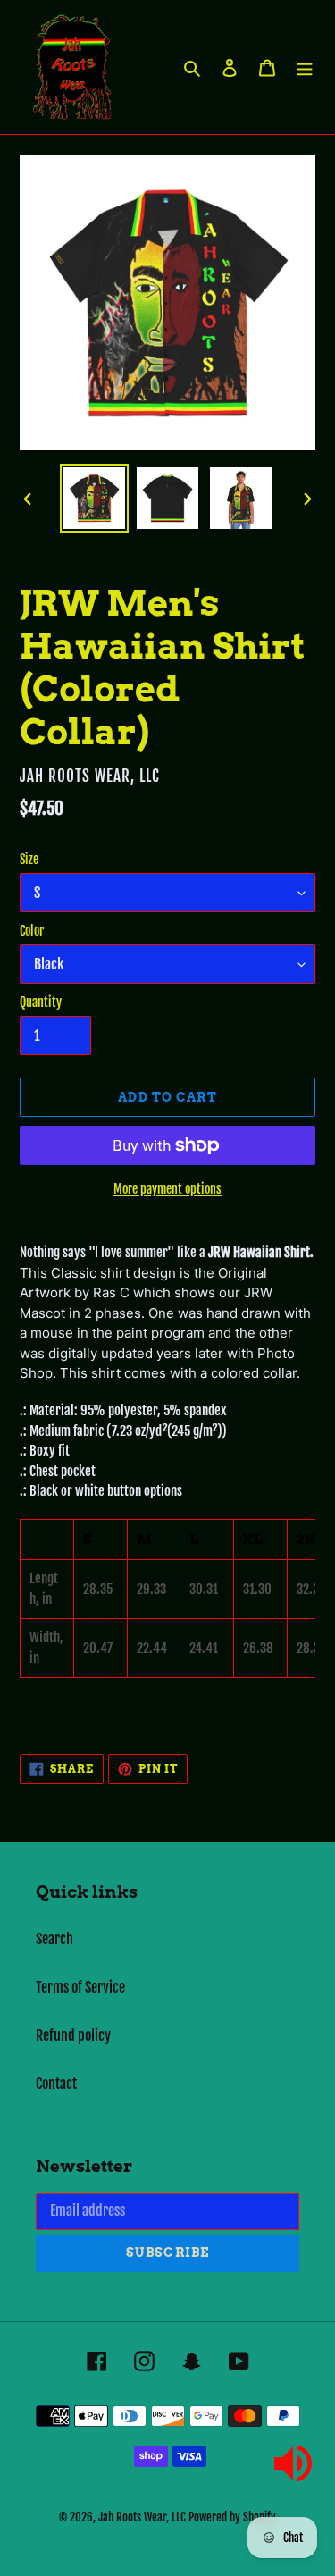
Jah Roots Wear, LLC (142, 2517)
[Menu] (305, 67)
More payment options (167, 1189)
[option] (95, 498)
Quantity (41, 1002)
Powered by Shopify (232, 2517)
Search (54, 1939)
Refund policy (73, 2035)
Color (32, 931)
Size (29, 859)
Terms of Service (80, 1987)
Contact (56, 2084)
